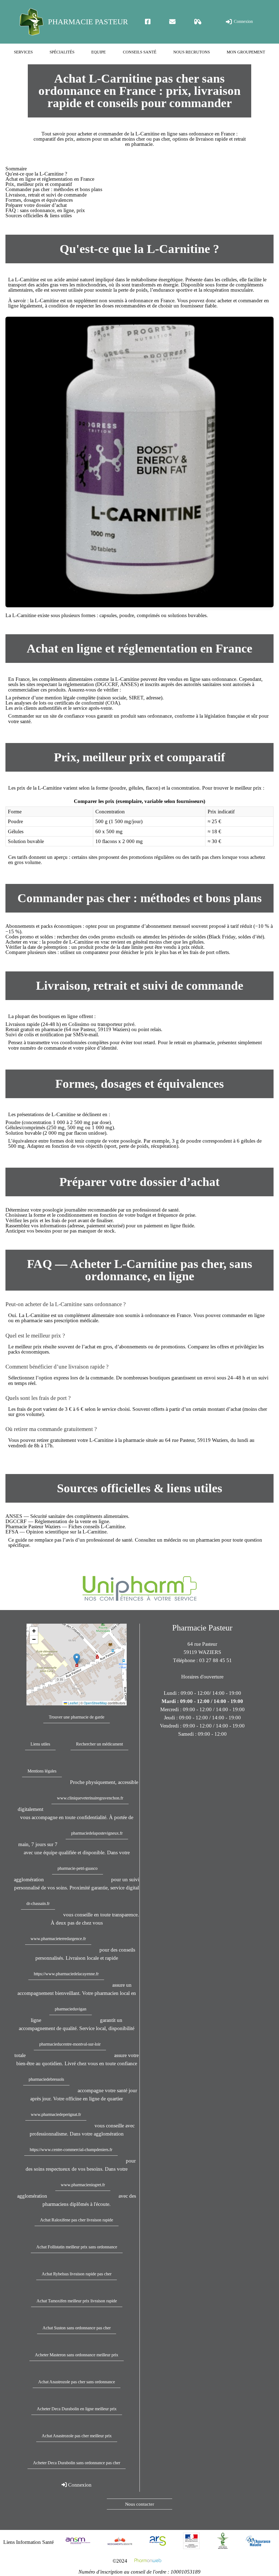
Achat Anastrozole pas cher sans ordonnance (77, 2382)
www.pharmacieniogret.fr (83, 2185)
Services (23, 52)
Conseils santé (140, 52)
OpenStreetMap (95, 1703)
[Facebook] (148, 22)
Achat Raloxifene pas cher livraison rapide (77, 2220)
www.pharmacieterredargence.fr (58, 1939)
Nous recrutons (192, 52)
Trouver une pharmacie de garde (77, 1717)
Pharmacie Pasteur (88, 22)
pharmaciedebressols (46, 2079)
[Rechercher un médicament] (198, 22)
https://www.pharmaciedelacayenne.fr (66, 1974)
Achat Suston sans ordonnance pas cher (77, 2328)
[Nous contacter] (172, 22)
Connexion (243, 21)
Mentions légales (42, 1771)
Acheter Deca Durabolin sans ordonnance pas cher (77, 2463)
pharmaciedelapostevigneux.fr (97, 1833)
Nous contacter (140, 2504)
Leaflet (72, 1703)
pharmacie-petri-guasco (78, 1868)
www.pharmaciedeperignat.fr (56, 2114)
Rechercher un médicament (99, 1744)
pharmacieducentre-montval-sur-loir (70, 2044)
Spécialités (62, 52)
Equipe (98, 52)
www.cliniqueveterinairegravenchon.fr (90, 1798)
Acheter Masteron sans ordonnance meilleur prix (77, 2355)
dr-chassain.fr (38, 1903)
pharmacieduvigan (71, 2009)
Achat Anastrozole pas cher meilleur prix (77, 2436)
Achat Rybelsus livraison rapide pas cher (77, 2274)
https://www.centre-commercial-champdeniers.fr (71, 2150)
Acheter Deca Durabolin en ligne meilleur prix (77, 2409)
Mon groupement (246, 52)
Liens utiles (40, 1744)
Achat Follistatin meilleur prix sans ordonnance (77, 2247)
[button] (77, 1659)
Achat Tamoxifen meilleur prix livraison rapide (77, 2301)
